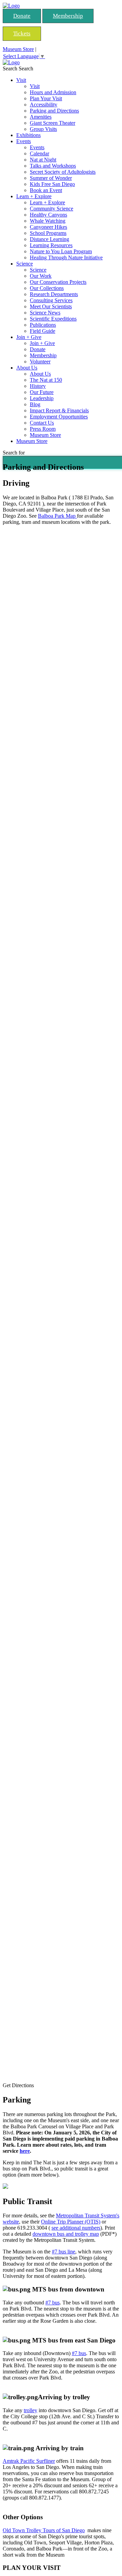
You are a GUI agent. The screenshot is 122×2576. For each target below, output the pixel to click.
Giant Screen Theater (53, 123)
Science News (45, 313)
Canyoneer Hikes (48, 227)
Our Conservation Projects (58, 282)
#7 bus (53, 2303)
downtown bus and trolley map (66, 2234)
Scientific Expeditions (53, 319)
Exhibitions (28, 135)
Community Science (52, 209)
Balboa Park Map (57, 516)
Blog (35, 404)
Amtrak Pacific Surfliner (29, 2461)
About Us (27, 368)
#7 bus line (64, 2252)
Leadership (42, 398)
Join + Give (29, 337)
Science (25, 264)
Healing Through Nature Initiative (66, 257)
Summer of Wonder (51, 178)
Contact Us (42, 423)
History (38, 386)
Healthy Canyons (48, 215)
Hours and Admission (53, 92)
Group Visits (43, 129)
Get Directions (18, 2085)
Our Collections (47, 288)
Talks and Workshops (53, 166)
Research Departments (54, 294)
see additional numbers (76, 2228)
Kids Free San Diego (52, 184)
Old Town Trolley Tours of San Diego (44, 2530)
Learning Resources (51, 245)
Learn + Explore (34, 196)
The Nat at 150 (46, 380)
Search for (14, 453)
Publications (43, 325)
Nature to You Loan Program (61, 251)
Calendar (39, 153)
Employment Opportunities (59, 417)
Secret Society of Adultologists (63, 172)
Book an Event (46, 190)
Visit (21, 80)
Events (24, 141)
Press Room (43, 429)
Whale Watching (48, 221)
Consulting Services (51, 300)
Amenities (41, 117)
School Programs (48, 233)
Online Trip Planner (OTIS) (71, 2222)
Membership (68, 16)
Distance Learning (49, 239)
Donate (22, 16)
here (25, 2151)
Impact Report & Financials (59, 410)
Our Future (42, 392)
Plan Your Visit (46, 98)
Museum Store (18, 49)
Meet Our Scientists (51, 306)
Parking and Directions (54, 111)
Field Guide (43, 331)
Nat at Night (43, 160)
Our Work (41, 276)
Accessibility (44, 105)
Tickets (22, 33)
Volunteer (40, 362)
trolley (30, 2410)
